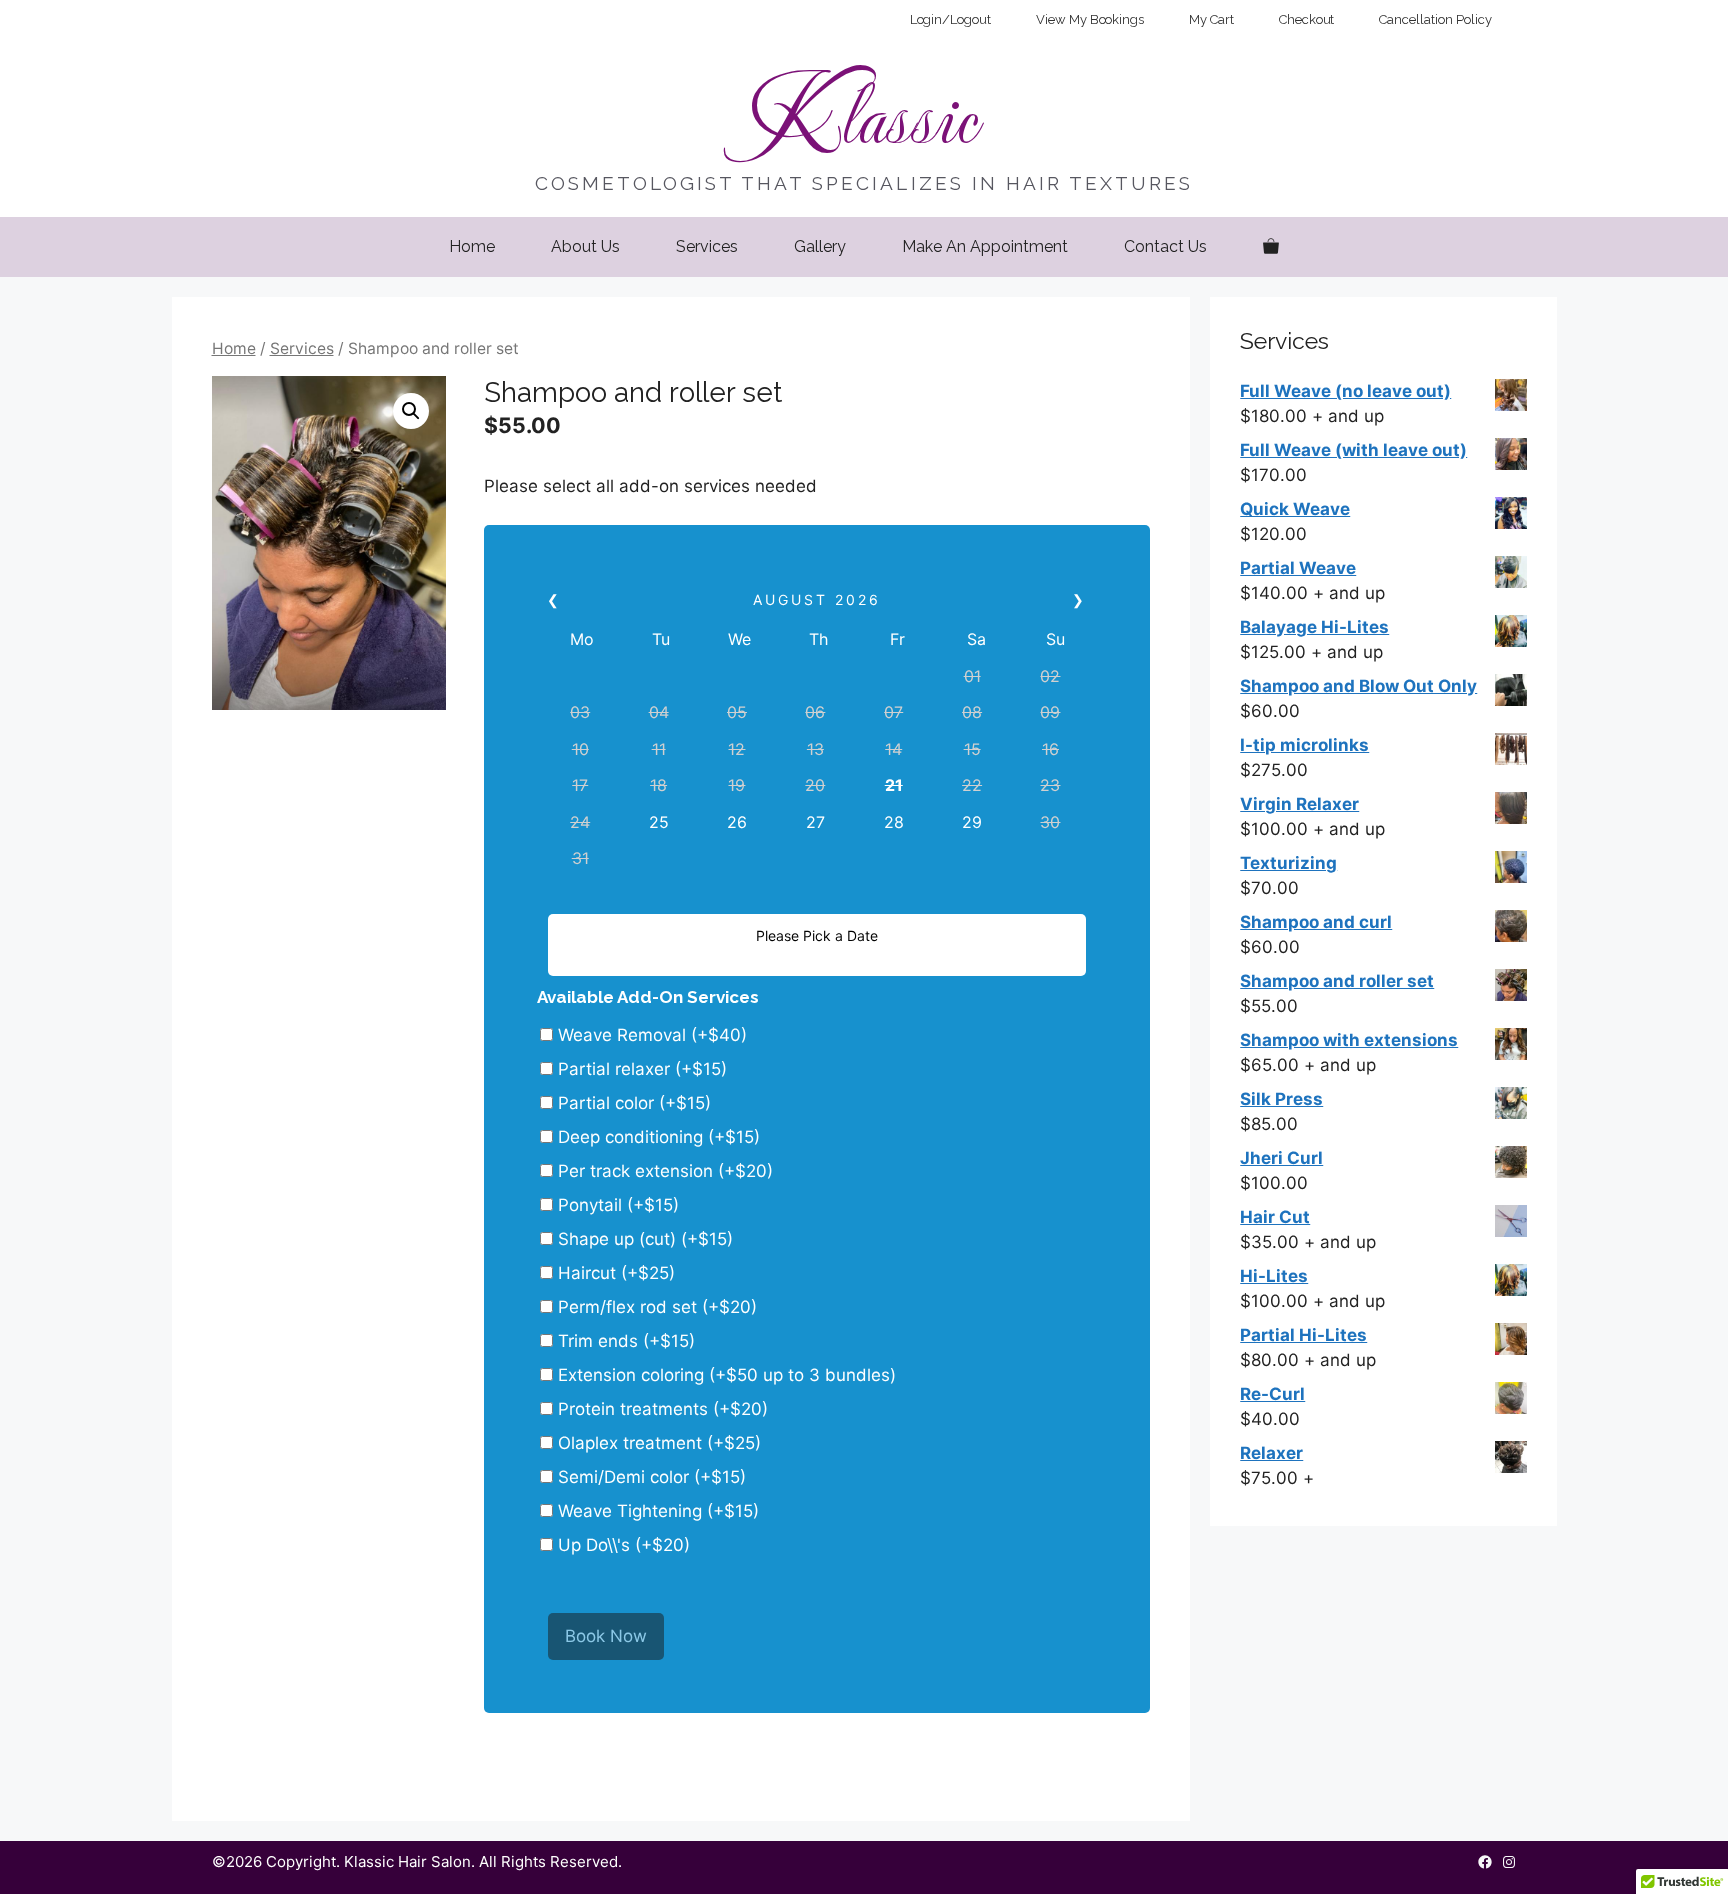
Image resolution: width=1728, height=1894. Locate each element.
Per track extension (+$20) (663, 1171)
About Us (585, 246)
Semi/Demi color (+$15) (649, 1477)
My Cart (1211, 19)
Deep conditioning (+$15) (656, 1137)
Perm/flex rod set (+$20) (655, 1307)
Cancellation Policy (1435, 19)
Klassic (863, 114)
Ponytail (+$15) (616, 1205)
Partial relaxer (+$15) (640, 1069)
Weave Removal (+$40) (650, 1035)
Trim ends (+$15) (624, 1341)
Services (707, 246)
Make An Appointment (985, 246)
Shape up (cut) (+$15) (643, 1239)
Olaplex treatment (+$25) (657, 1443)
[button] (411, 411)
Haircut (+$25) (614, 1273)
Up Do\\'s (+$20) (621, 1545)
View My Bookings (1090, 19)
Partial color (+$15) (632, 1103)
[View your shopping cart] (1271, 247)
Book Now (606, 1636)
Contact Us (1165, 246)
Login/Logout (950, 19)
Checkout (1307, 19)
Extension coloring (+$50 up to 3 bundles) (724, 1375)
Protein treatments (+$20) (660, 1409)
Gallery (820, 246)
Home (472, 246)
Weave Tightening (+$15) (656, 1511)
